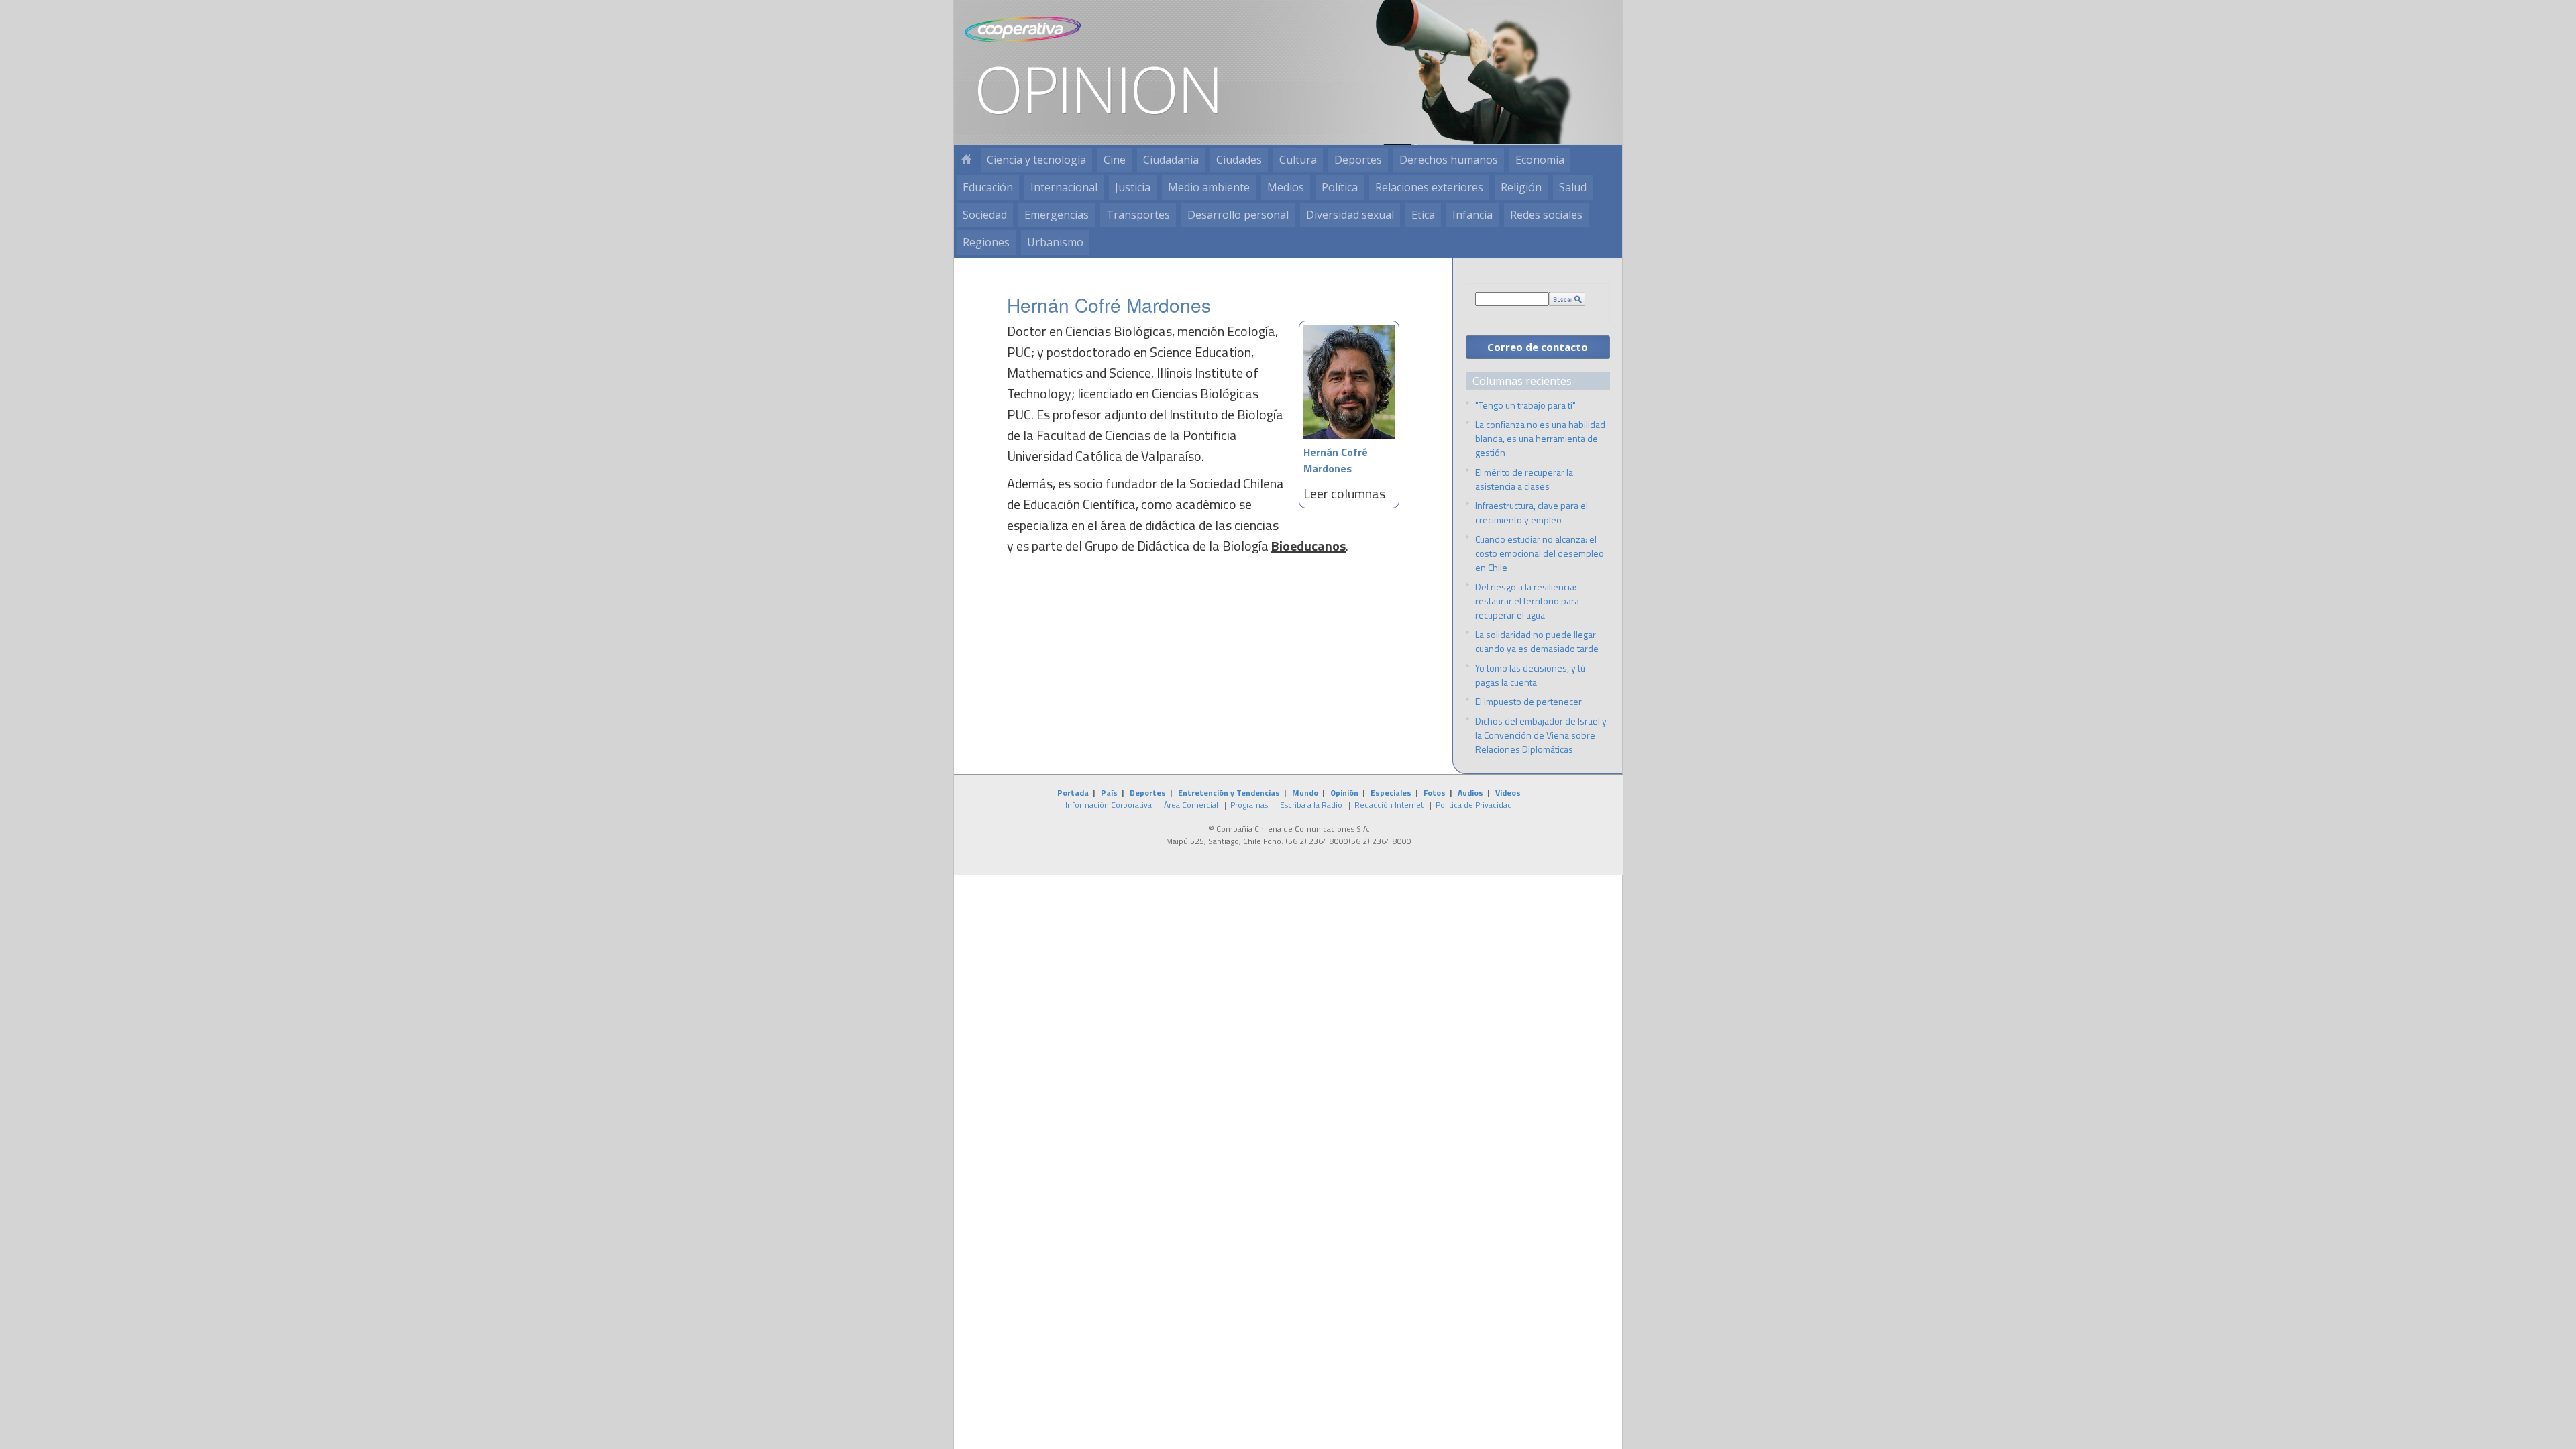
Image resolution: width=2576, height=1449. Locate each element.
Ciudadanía (1171, 160)
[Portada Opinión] (966, 160)
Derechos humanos (1449, 160)
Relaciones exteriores (1429, 187)
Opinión (1344, 793)
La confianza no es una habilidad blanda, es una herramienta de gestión (1540, 438)
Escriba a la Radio (1311, 805)
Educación (988, 187)
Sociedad (985, 215)
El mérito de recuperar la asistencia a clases (1524, 479)
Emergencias (1057, 215)
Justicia (1133, 187)
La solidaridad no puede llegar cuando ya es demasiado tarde (1537, 641)
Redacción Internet (1389, 805)
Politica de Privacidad (1474, 805)
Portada (1073, 793)
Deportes (1358, 160)
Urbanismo (1055, 242)
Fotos (1435, 793)
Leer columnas (1344, 493)
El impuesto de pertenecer (1528, 701)
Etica (1423, 215)
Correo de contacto (1538, 347)
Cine (1115, 160)
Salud (1573, 187)
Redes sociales (1546, 215)
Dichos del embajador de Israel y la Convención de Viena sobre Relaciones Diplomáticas (1541, 735)
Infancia (1472, 215)
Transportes (1138, 215)
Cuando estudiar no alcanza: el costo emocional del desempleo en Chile (1540, 553)
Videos (1508, 793)
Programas (1249, 805)
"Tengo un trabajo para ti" (1525, 405)
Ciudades (1239, 160)
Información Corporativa (1109, 805)
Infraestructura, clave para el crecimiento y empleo (1532, 513)
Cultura (1298, 160)
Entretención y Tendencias (1229, 793)
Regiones (986, 242)
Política (1340, 187)
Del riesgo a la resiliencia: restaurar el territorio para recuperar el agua (1527, 601)
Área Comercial (1191, 805)
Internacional (1064, 187)
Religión (1521, 187)
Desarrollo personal (1238, 215)
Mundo (1305, 793)
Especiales (1391, 793)
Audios (1470, 793)
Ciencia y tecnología (1036, 160)
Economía (1540, 160)
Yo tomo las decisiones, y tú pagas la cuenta (1530, 675)
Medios (1286, 187)
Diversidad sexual (1350, 215)
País (1109, 793)
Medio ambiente (1209, 187)
